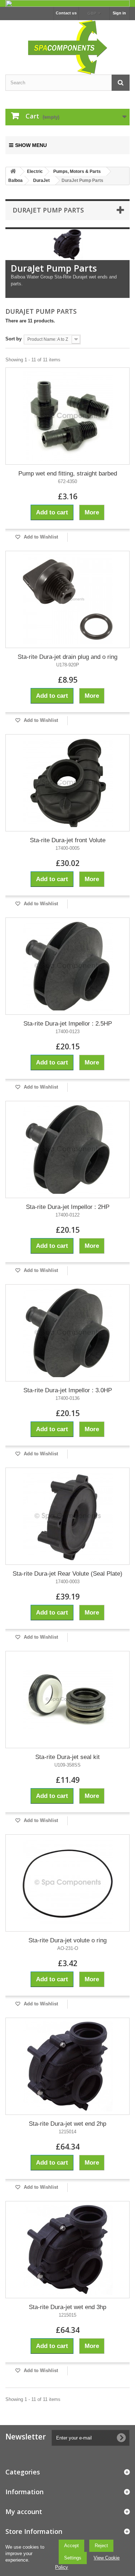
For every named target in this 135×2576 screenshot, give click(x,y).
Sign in (119, 13)
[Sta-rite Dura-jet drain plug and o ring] (67, 599)
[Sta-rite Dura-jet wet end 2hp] (67, 2066)
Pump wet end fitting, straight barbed (68, 474)
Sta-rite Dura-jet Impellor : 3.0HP (68, 1390)
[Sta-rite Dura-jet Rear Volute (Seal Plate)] (67, 1516)
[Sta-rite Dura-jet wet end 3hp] (67, 2250)
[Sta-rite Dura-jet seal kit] (67, 1700)
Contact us (66, 13)
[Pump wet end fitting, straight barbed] (67, 416)
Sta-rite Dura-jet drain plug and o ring (67, 657)
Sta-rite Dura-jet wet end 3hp (67, 2307)
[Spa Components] (67, 46)
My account (24, 2512)
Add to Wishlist (40, 537)
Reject (101, 2546)
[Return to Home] (13, 172)
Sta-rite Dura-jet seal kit (67, 1757)
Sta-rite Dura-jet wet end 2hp (67, 2124)
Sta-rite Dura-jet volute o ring (67, 1940)
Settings (73, 2558)
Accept (71, 2546)
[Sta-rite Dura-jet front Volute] (67, 783)
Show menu (31, 145)
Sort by (13, 339)
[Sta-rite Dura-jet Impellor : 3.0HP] (67, 1333)
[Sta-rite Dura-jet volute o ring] (67, 1883)
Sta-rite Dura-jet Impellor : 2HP (68, 1207)
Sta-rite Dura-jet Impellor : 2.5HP (68, 1024)
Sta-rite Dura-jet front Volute (68, 840)
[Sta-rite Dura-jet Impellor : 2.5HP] (67, 966)
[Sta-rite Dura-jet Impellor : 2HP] (67, 1149)
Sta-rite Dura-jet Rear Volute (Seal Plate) (67, 1574)
